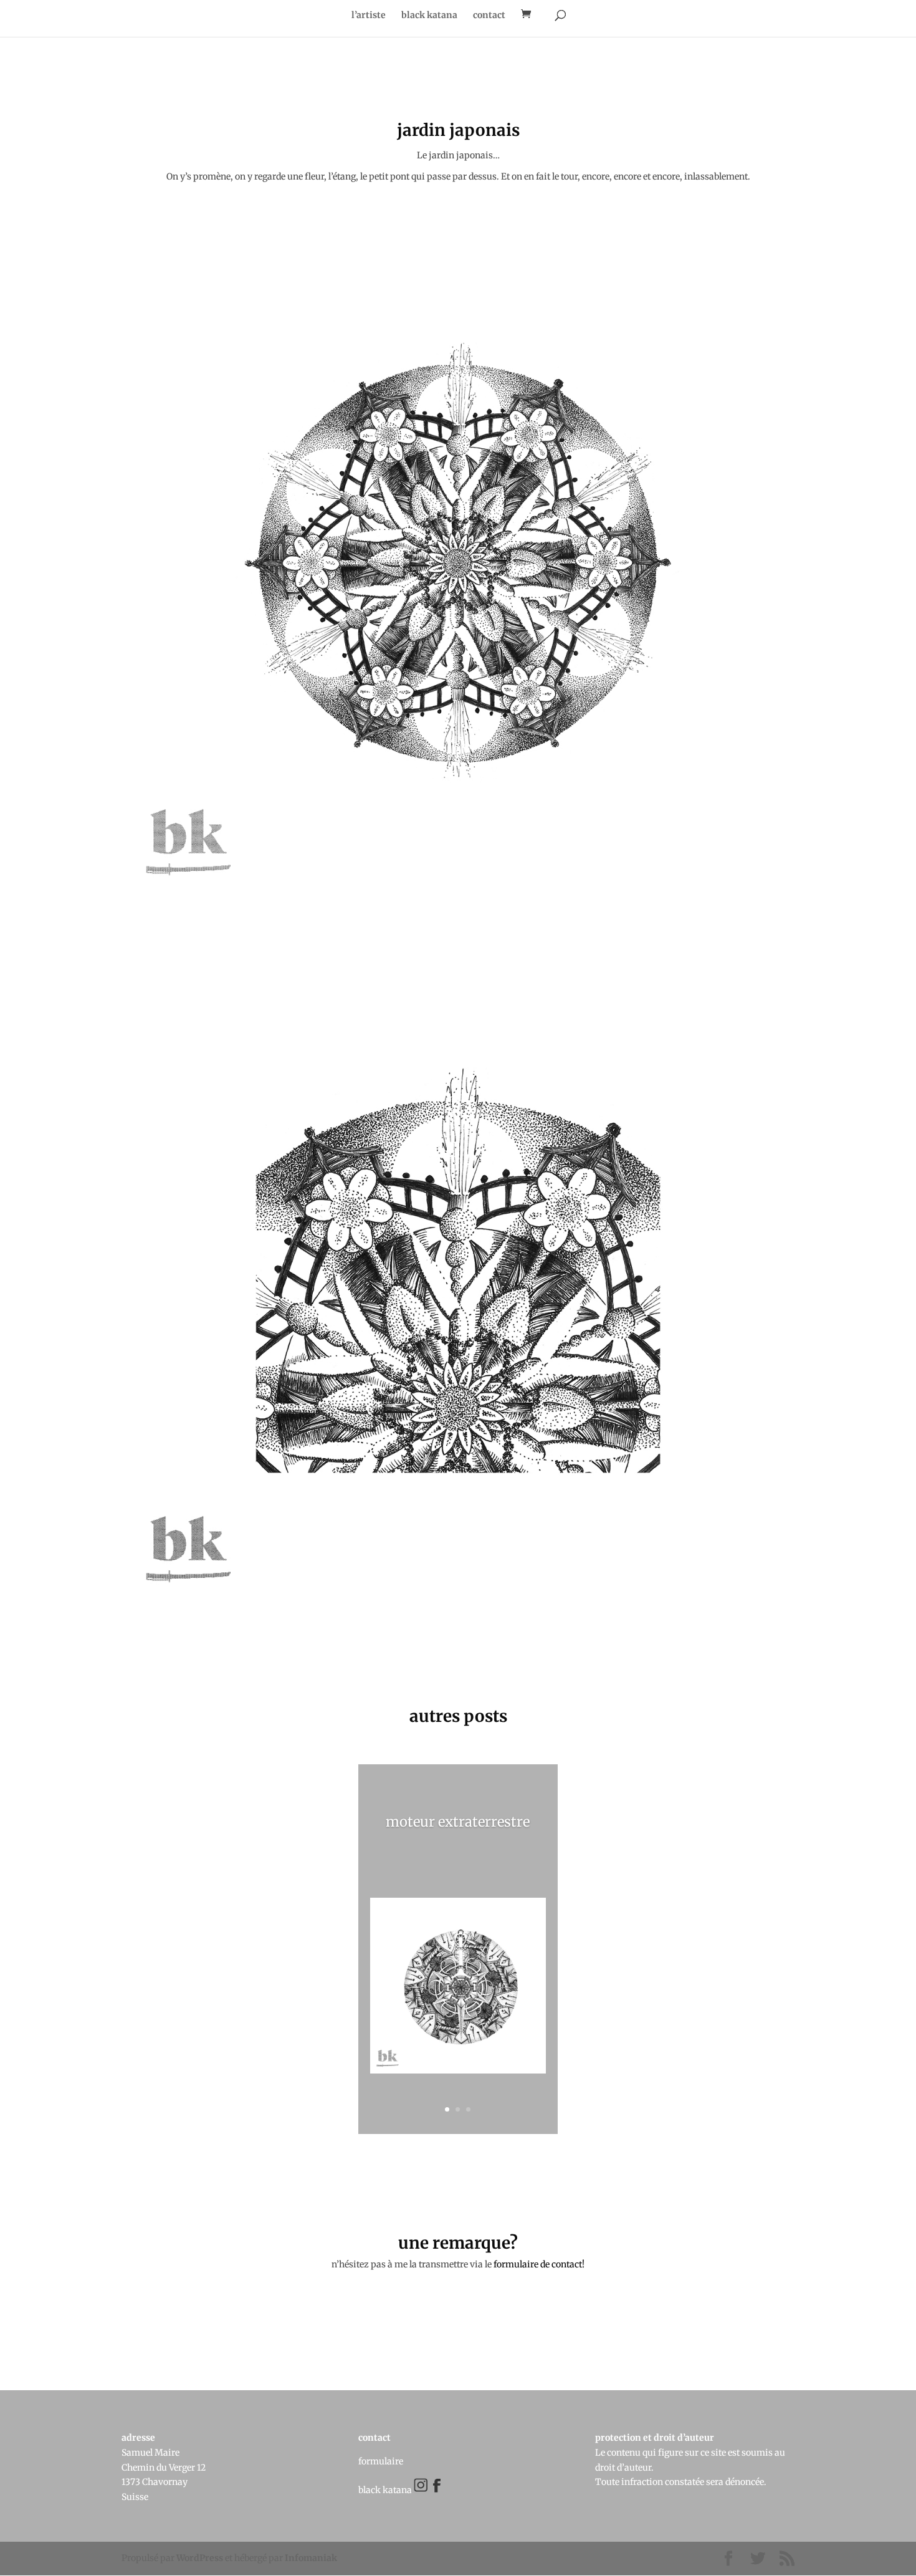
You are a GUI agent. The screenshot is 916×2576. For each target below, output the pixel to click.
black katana (429, 16)
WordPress (200, 2558)
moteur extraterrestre (458, 1822)
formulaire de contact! (539, 2264)
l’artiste (369, 16)
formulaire (381, 2461)
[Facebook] (432, 2489)
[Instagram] (422, 2489)
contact (489, 16)
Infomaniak (311, 2558)
